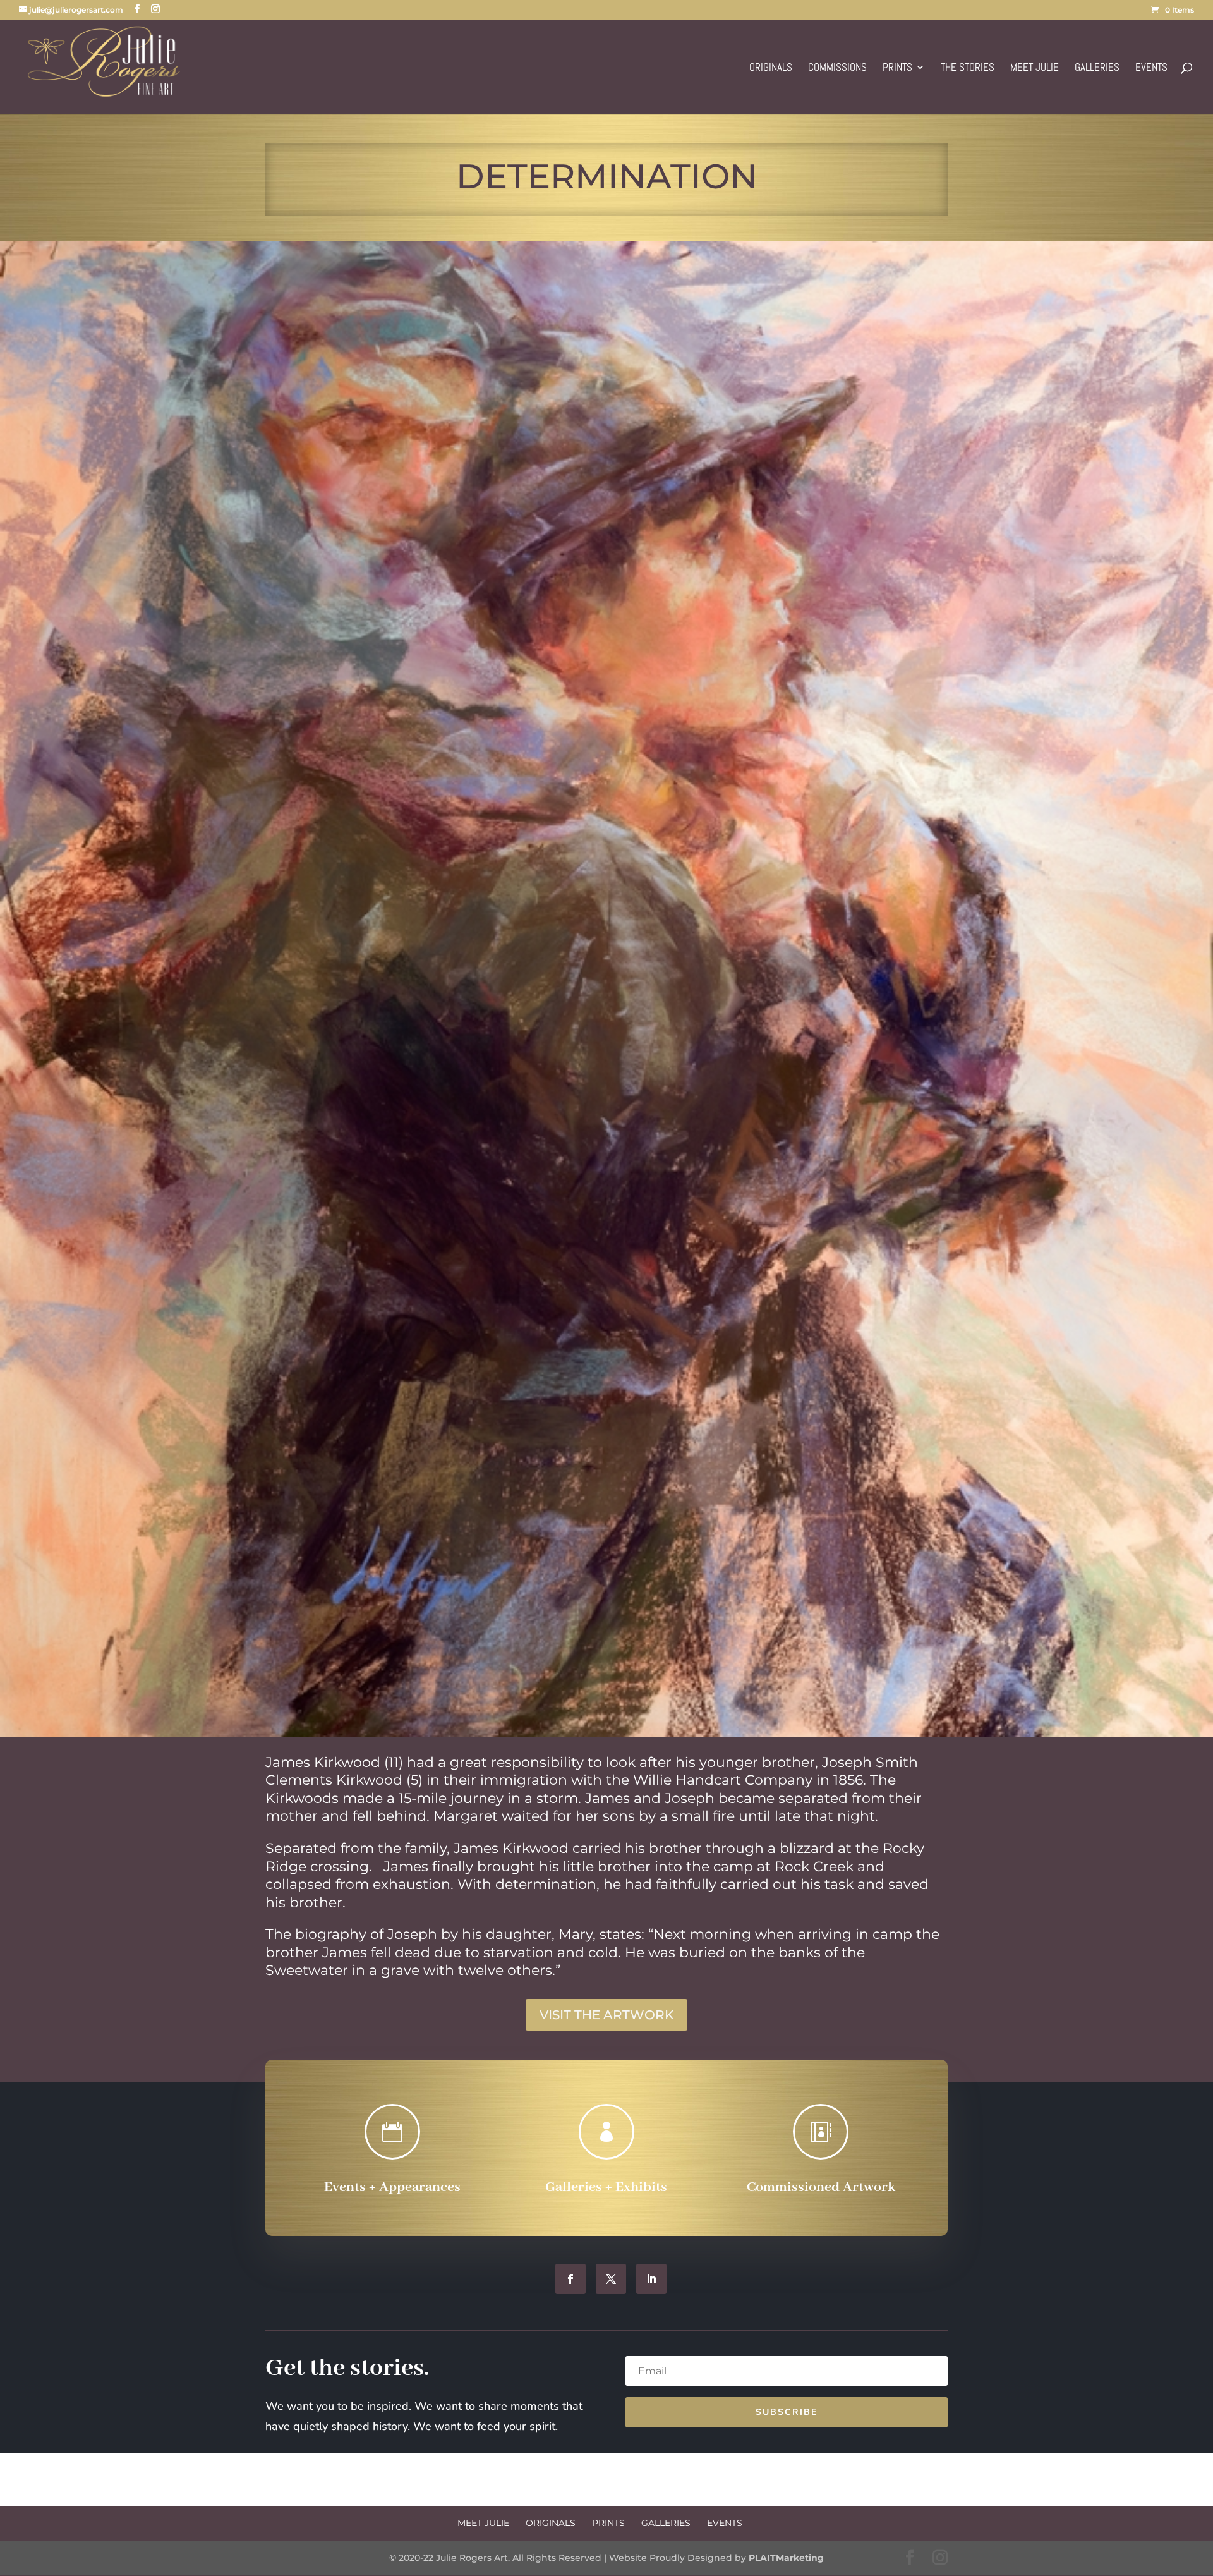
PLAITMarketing (786, 2558)
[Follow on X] (611, 2279)
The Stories (968, 68)
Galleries (1097, 68)
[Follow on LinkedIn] (651, 2279)
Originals (771, 68)
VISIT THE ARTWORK (606, 2015)
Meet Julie (1035, 68)
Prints (897, 68)
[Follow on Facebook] (570, 2279)
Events (1151, 68)
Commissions (837, 68)
